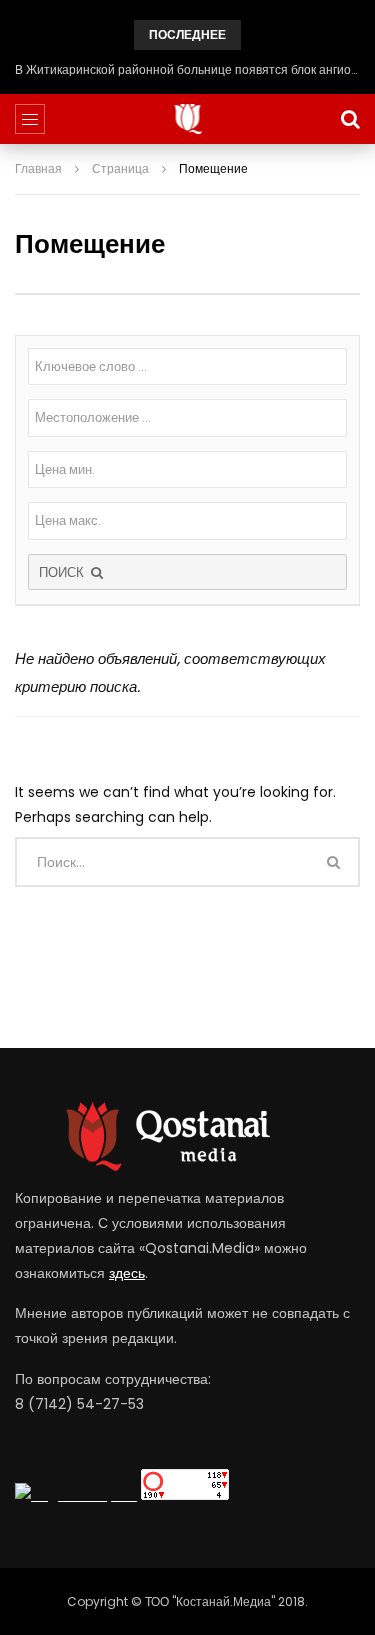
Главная (38, 168)
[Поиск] (350, 119)
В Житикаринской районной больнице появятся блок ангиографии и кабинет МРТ (187, 69)
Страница (120, 168)
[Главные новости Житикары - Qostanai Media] (187, 119)
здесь (127, 1273)
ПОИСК (63, 572)
